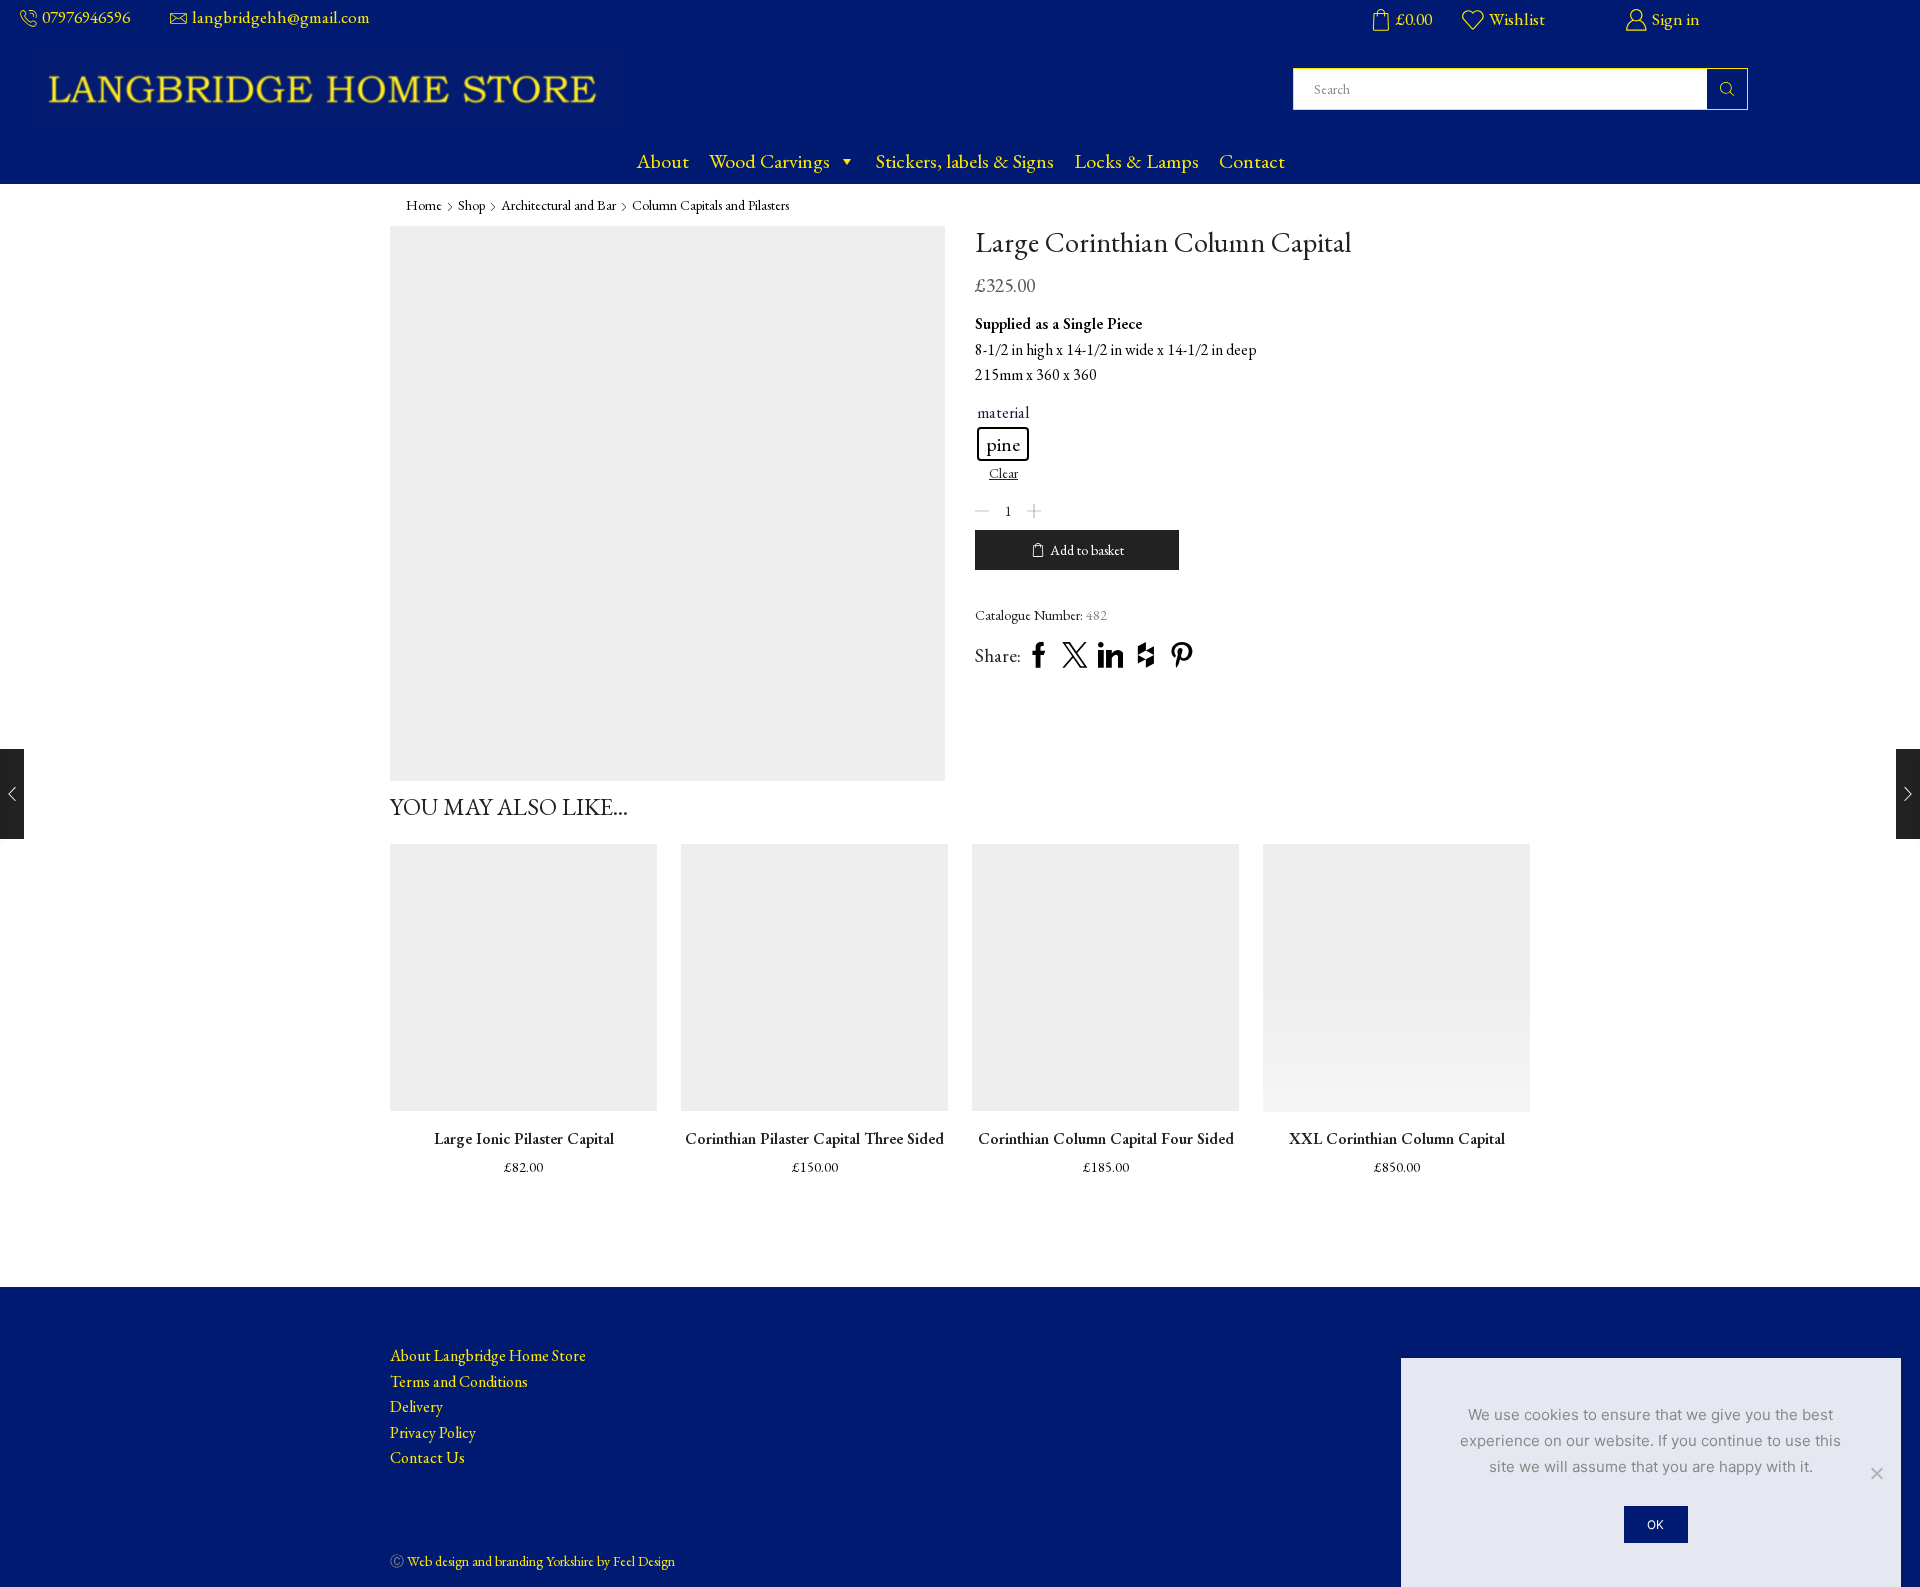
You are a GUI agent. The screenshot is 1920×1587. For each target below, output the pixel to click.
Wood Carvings (769, 161)
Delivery (416, 1406)
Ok (1655, 1524)
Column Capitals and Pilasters (710, 205)
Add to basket (1087, 550)
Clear (1003, 473)
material (1003, 412)
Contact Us (427, 1457)
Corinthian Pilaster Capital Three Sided (814, 1138)
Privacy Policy (433, 1432)
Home (424, 205)
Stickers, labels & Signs (965, 161)
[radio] (1003, 444)
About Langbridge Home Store (488, 1355)
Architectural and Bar (558, 205)
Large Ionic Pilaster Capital (524, 1138)
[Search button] (1727, 89)
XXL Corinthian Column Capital (1397, 1138)
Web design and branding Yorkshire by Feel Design (541, 1561)
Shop (471, 205)
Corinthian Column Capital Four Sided (1106, 1138)
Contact (1252, 161)
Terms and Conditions (459, 1381)
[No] (1876, 1473)
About (662, 161)
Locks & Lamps (1136, 161)
